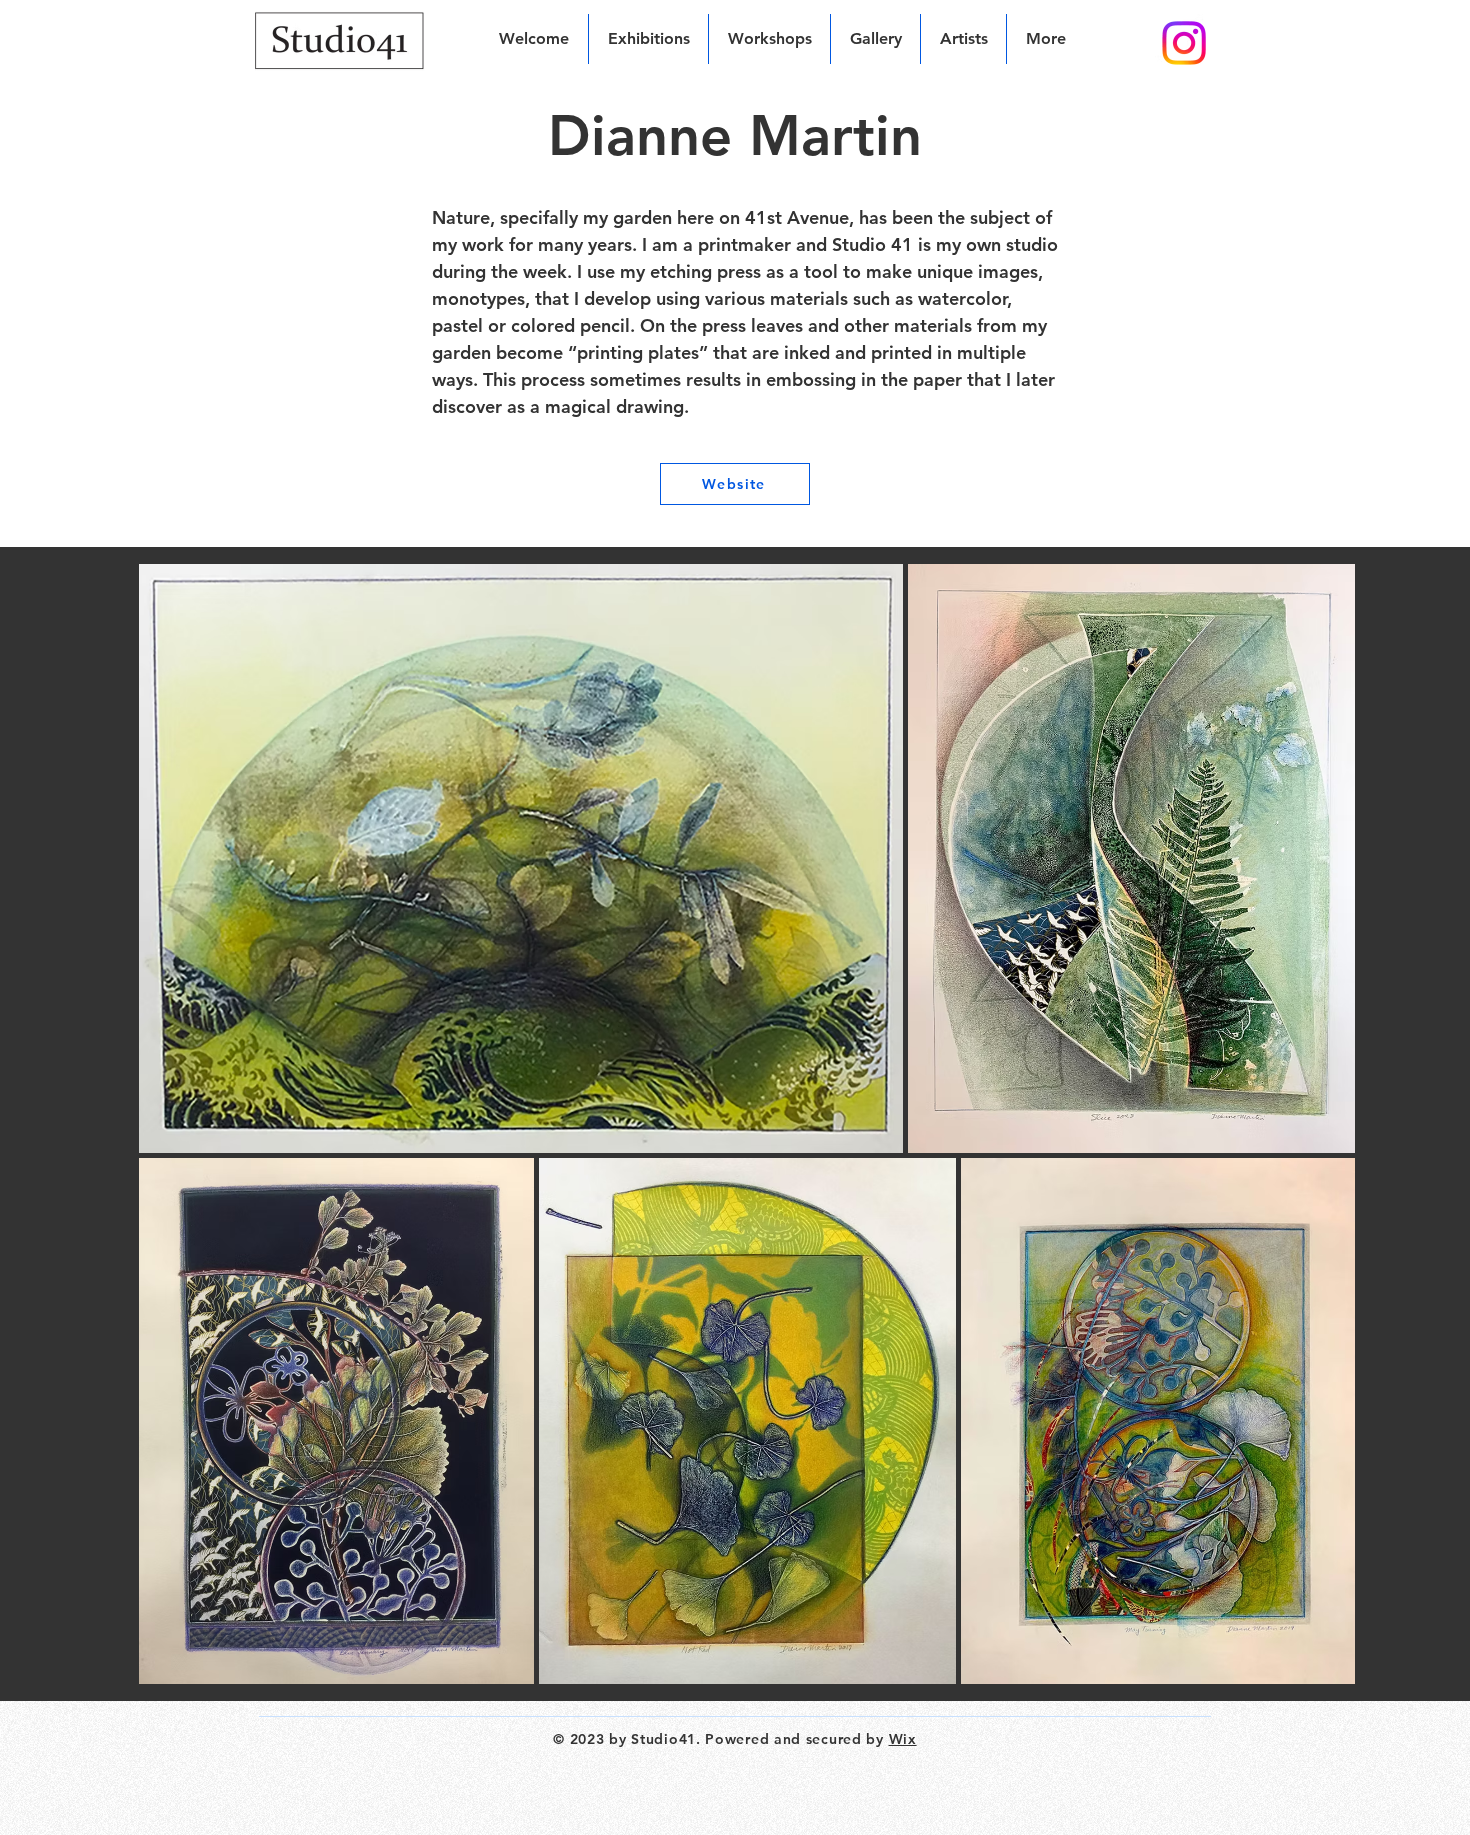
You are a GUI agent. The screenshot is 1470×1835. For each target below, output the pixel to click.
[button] (963, 39)
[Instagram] (1184, 43)
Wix (903, 1739)
